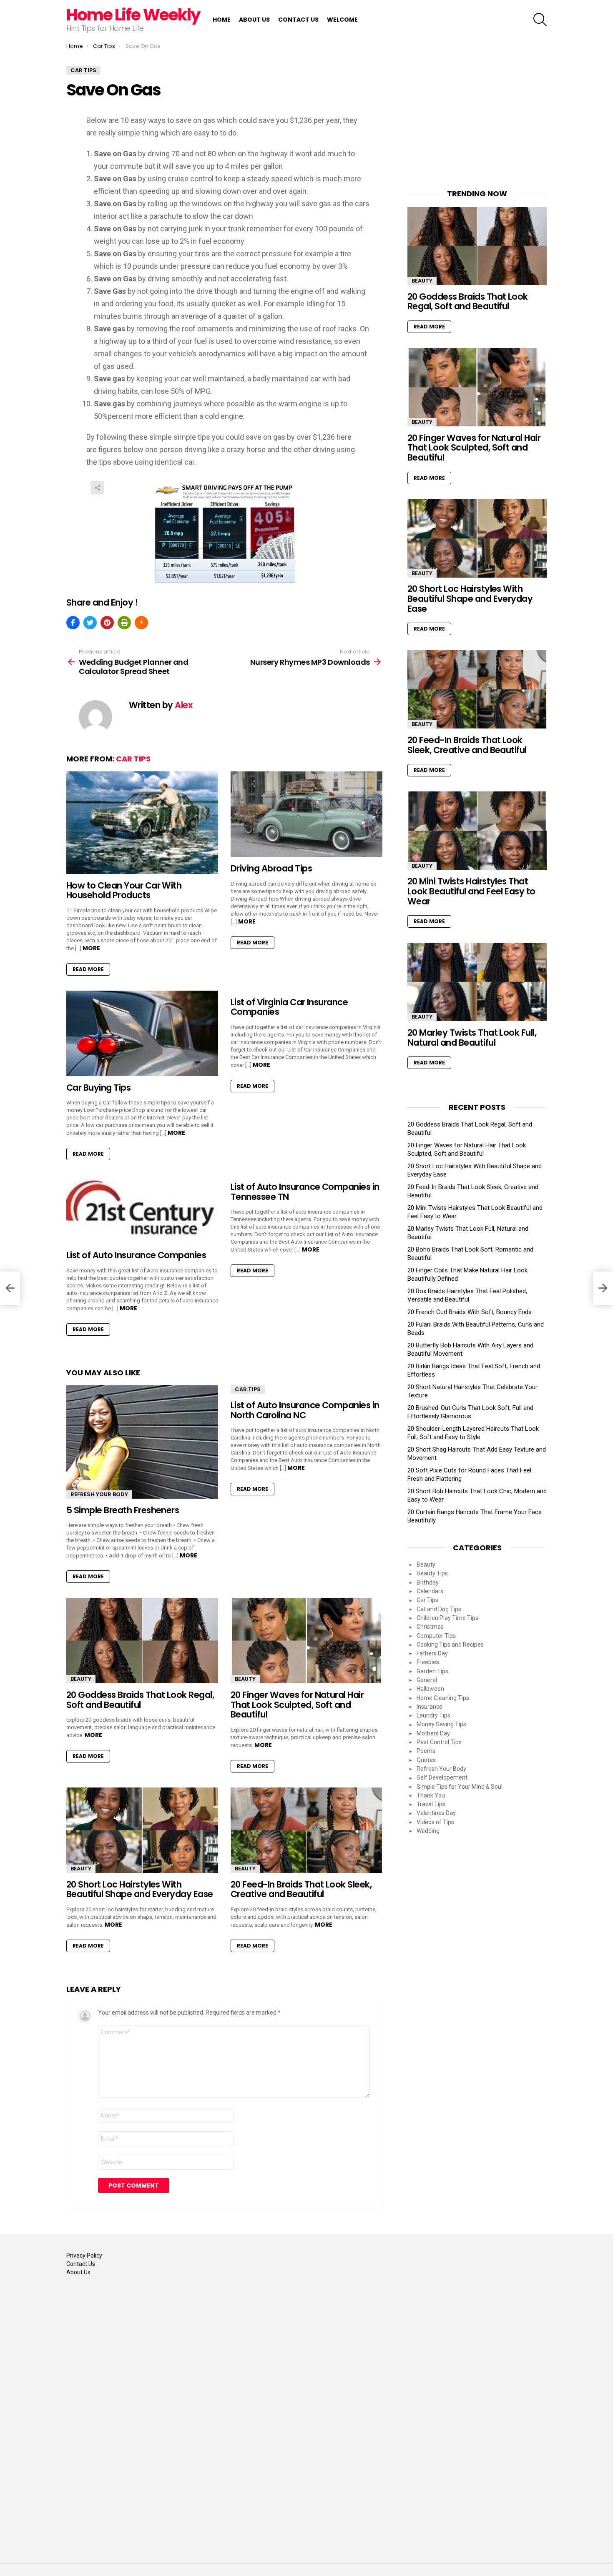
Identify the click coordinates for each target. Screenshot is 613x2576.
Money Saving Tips (441, 1724)
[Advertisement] (477, 118)
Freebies (428, 1662)
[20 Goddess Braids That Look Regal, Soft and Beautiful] (142, 1641)
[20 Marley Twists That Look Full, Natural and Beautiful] (477, 982)
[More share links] (141, 623)
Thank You (431, 1795)
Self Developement (442, 1777)
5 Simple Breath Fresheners (123, 1510)
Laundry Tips (433, 1715)
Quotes (426, 1760)
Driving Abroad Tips (271, 868)
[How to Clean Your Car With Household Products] (142, 823)
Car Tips (133, 759)
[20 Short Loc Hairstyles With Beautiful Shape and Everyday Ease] (142, 1830)
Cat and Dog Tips (439, 1609)
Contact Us (298, 20)
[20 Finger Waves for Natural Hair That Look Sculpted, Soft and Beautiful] (306, 1641)
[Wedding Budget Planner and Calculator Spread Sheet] (10, 1288)
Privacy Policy (84, 2256)
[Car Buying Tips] (142, 1033)
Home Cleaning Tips (443, 1698)
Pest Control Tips (439, 1742)
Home (222, 20)
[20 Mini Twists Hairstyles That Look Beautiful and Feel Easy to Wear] (477, 831)
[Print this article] (124, 623)
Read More (88, 969)
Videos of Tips (435, 1822)
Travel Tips (431, 1804)
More (91, 948)
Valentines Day (436, 1813)
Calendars (430, 1591)
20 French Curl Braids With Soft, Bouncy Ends (470, 1312)
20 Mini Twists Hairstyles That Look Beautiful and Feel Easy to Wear (471, 891)
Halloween (430, 1689)
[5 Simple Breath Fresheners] (142, 1442)
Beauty (81, 1679)
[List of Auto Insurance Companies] (142, 1209)
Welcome (342, 20)
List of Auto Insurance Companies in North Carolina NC (305, 1410)
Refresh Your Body (99, 1494)
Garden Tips (432, 1671)
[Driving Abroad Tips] (306, 814)
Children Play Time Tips (447, 1618)
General (427, 1680)
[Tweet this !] (90, 623)
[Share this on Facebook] (73, 623)
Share (97, 488)
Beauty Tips (432, 1573)
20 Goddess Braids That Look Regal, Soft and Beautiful (140, 1700)
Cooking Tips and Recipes (450, 1645)
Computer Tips (436, 1636)
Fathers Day (432, 1653)
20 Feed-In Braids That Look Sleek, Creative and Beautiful (301, 1889)
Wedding (428, 1831)
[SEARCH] (540, 20)
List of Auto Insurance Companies (136, 1255)
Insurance (430, 1707)
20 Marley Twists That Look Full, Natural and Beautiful (472, 1038)
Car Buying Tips (98, 1088)
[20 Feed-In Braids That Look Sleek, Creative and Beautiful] (306, 1830)
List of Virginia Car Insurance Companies (289, 1007)
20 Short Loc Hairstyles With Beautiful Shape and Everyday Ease (140, 1889)
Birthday (428, 1582)
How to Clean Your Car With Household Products (124, 890)
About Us (254, 20)
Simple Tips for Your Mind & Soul (460, 1787)
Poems (426, 1751)
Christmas (430, 1627)
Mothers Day (433, 1733)
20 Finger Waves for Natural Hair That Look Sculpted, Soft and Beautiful (297, 1705)
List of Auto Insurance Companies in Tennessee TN (305, 1192)
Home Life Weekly (133, 15)
